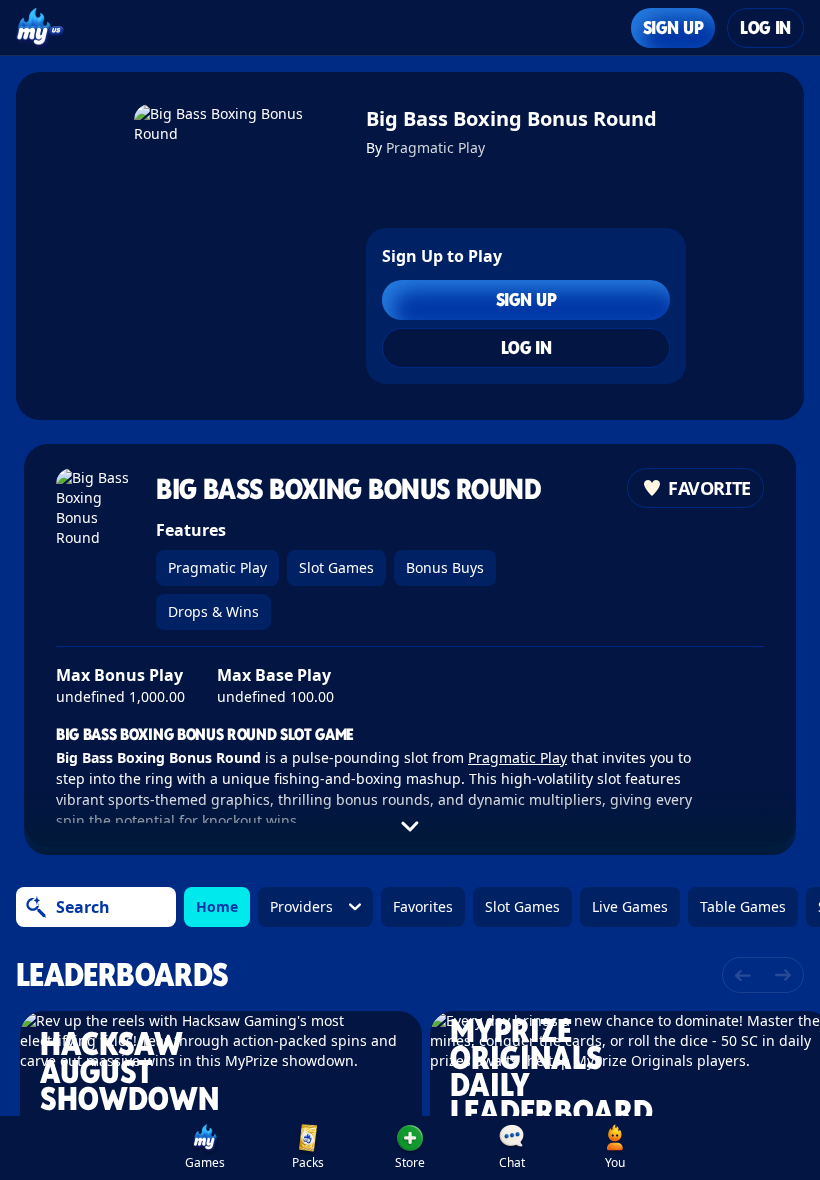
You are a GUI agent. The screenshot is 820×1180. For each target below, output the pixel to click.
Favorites (423, 906)
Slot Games (336, 567)
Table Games (743, 906)
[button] (410, 1148)
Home (217, 906)
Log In (765, 27)
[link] (205, 1148)
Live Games (630, 906)
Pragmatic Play (435, 147)
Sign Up (673, 27)
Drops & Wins (213, 611)
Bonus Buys (445, 567)
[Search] (36, 907)
